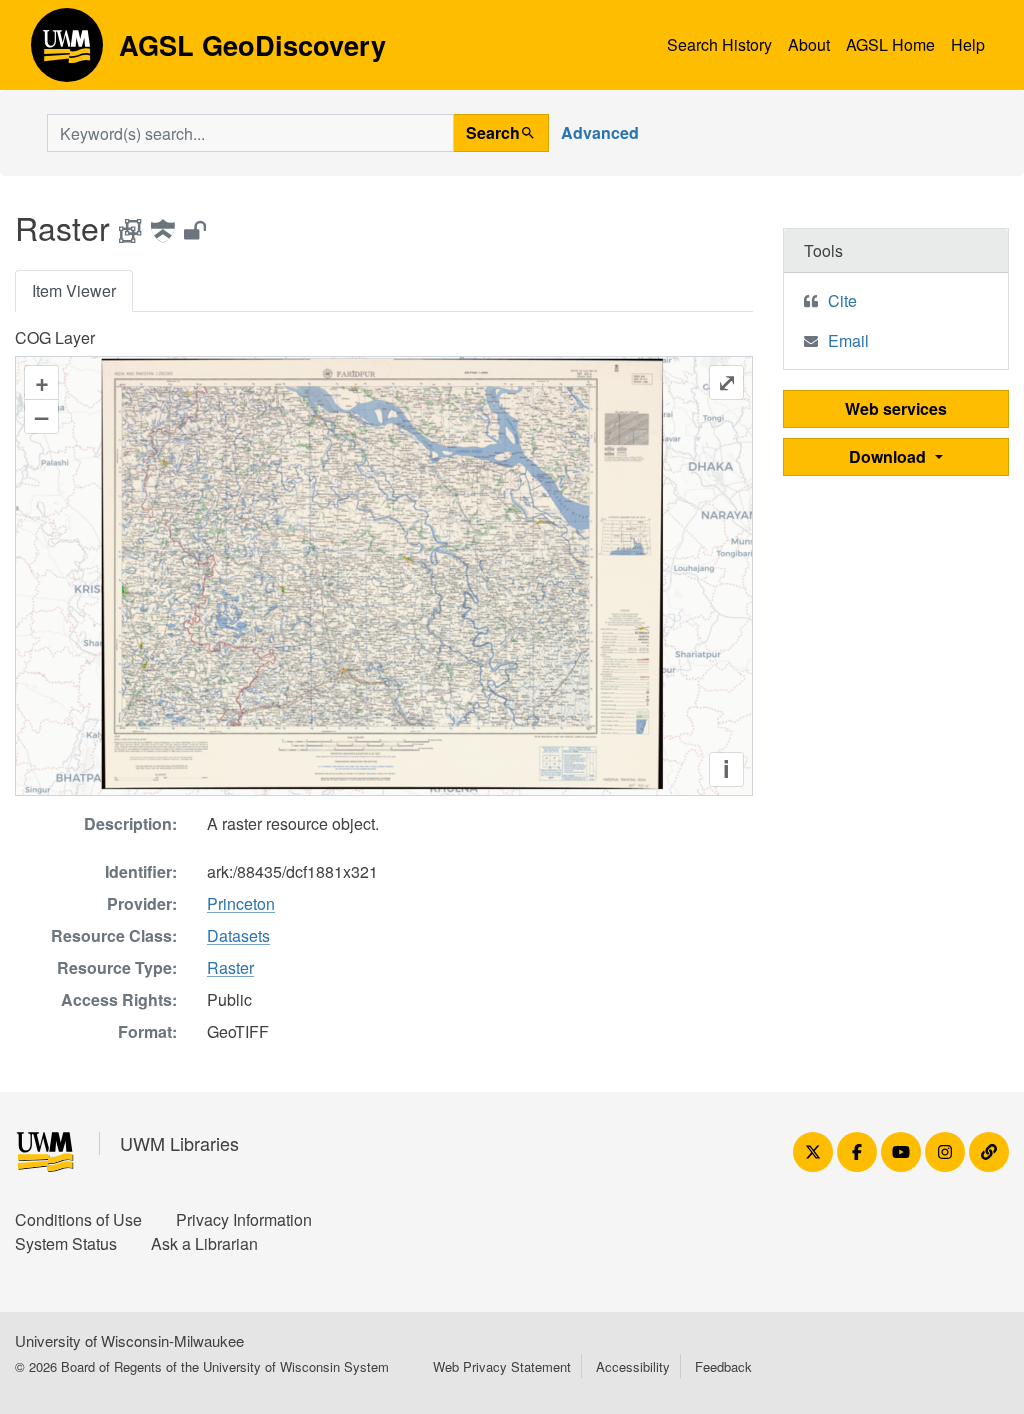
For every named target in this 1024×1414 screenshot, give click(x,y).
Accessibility (633, 1366)
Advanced (600, 132)
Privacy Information (244, 1219)
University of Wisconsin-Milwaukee (129, 1340)
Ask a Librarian (204, 1243)
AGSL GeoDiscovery (67, 52)
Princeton (241, 903)
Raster (230, 967)
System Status (66, 1243)
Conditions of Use (78, 1219)
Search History (719, 44)
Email (848, 340)
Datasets (238, 935)
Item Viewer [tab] (74, 290)
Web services (896, 408)
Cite (842, 300)
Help (968, 44)
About (809, 44)
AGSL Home (890, 44)
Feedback (723, 1366)
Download (889, 456)
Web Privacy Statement (502, 1366)
